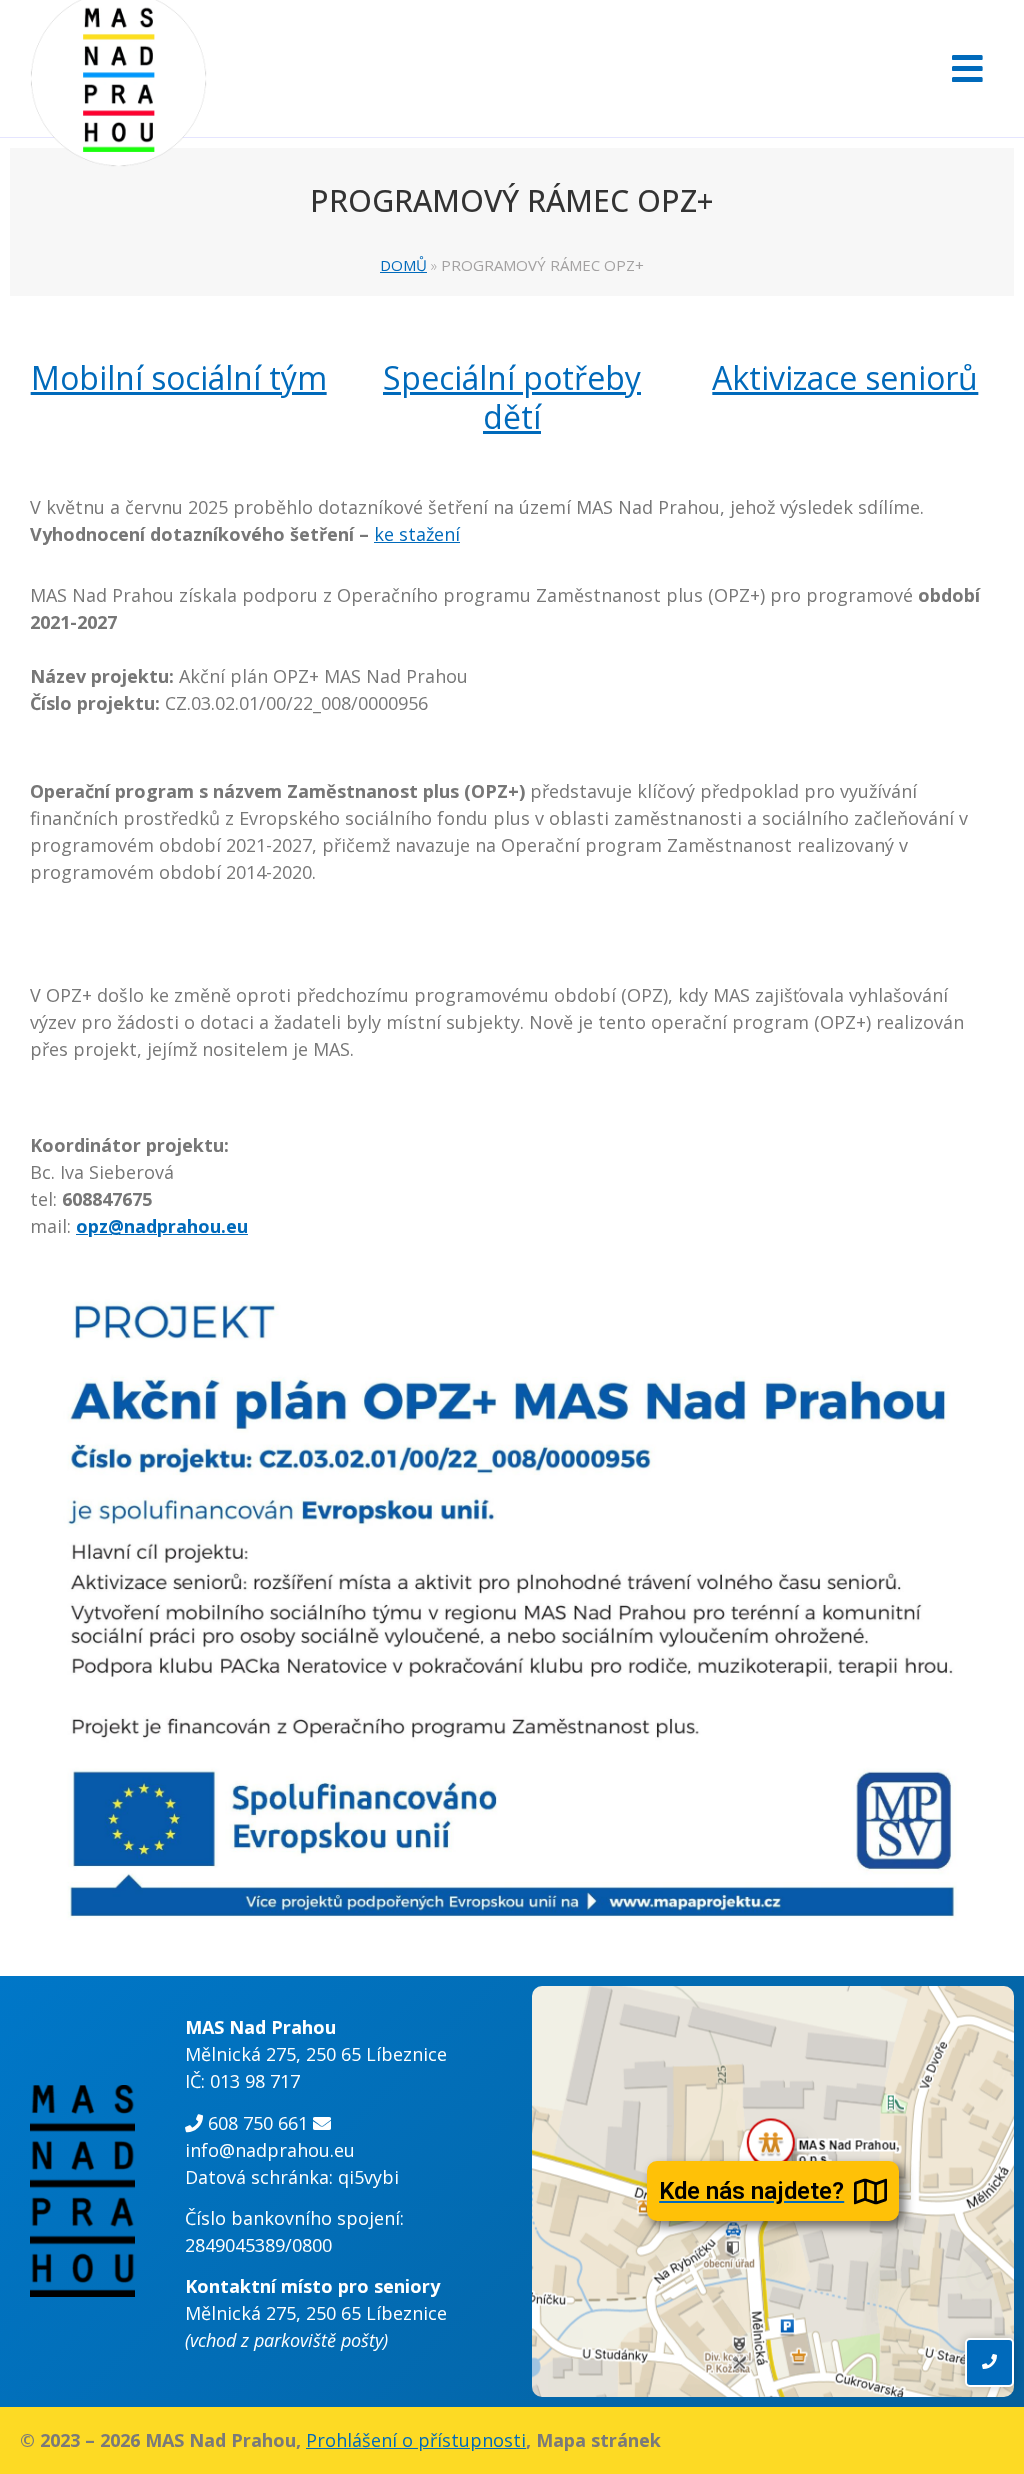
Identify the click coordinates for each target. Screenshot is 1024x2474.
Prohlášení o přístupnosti (416, 2440)
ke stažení (417, 534)
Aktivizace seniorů (845, 377)
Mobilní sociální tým (179, 377)
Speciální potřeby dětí (512, 396)
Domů (403, 265)
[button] (962, 68)
